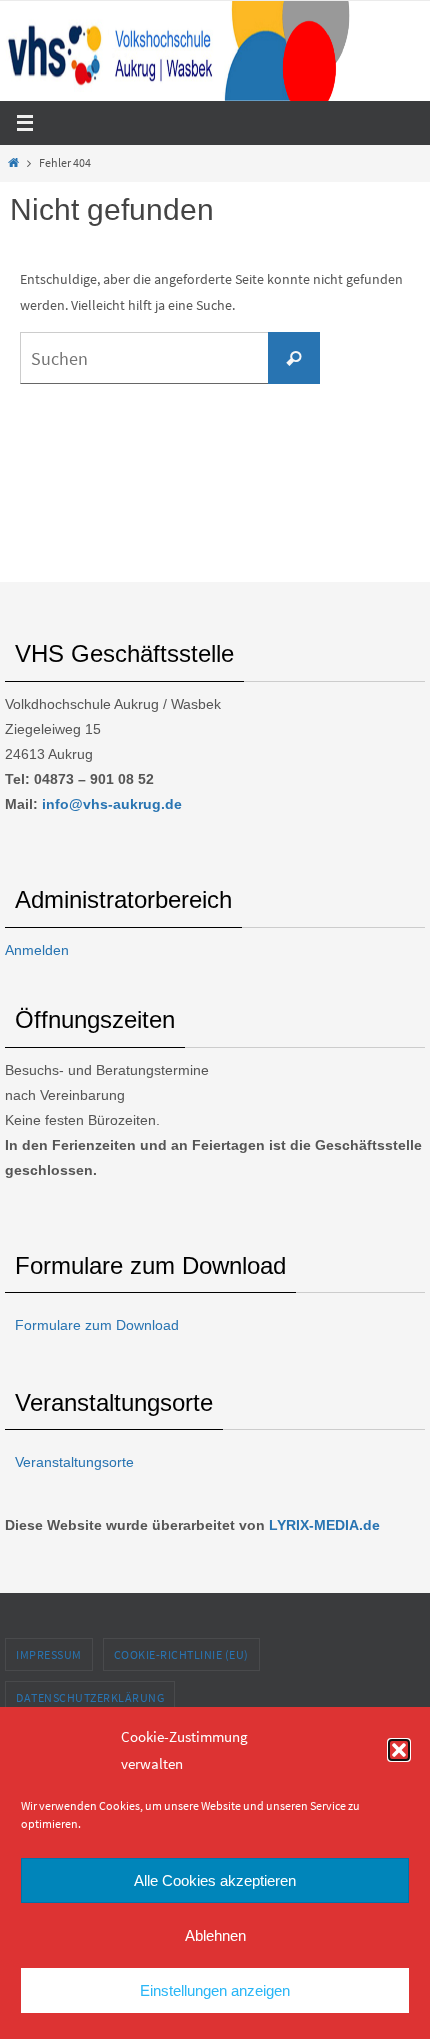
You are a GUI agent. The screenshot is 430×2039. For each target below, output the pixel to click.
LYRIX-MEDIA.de (324, 1525)
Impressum (49, 1654)
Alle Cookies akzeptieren (215, 1880)
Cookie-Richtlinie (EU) (181, 1654)
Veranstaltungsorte (74, 1462)
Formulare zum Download (97, 1325)
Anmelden (37, 950)
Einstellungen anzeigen (215, 1990)
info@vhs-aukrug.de (112, 804)
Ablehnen (215, 1935)
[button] (399, 1750)
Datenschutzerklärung (90, 1697)
